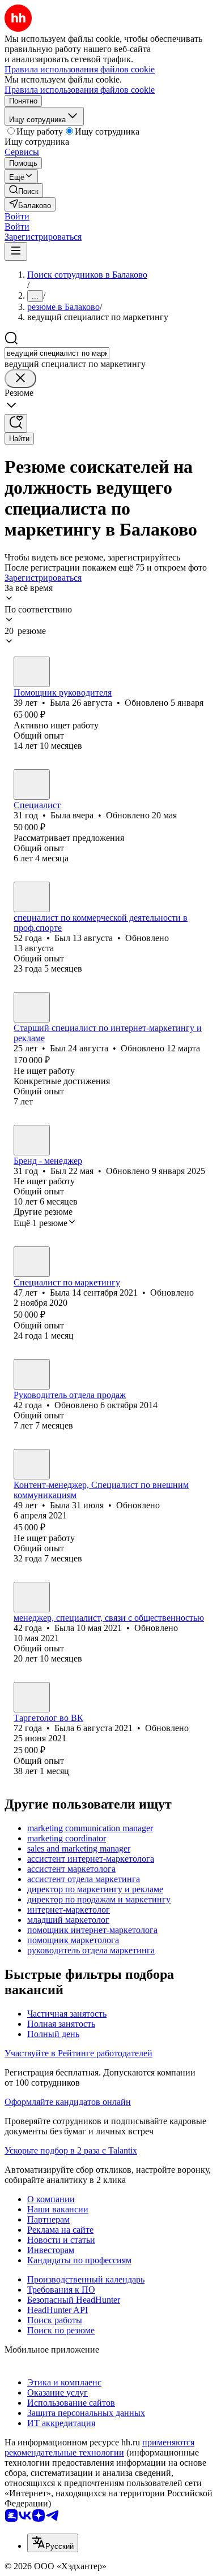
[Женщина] (32, 672)
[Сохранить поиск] (16, 423)
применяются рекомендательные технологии (99, 2447)
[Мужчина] (32, 897)
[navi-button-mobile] (16, 251)
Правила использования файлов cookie (80, 90)
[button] (17, 216)
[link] (24, 190)
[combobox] (57, 353)
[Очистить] (20, 379)
